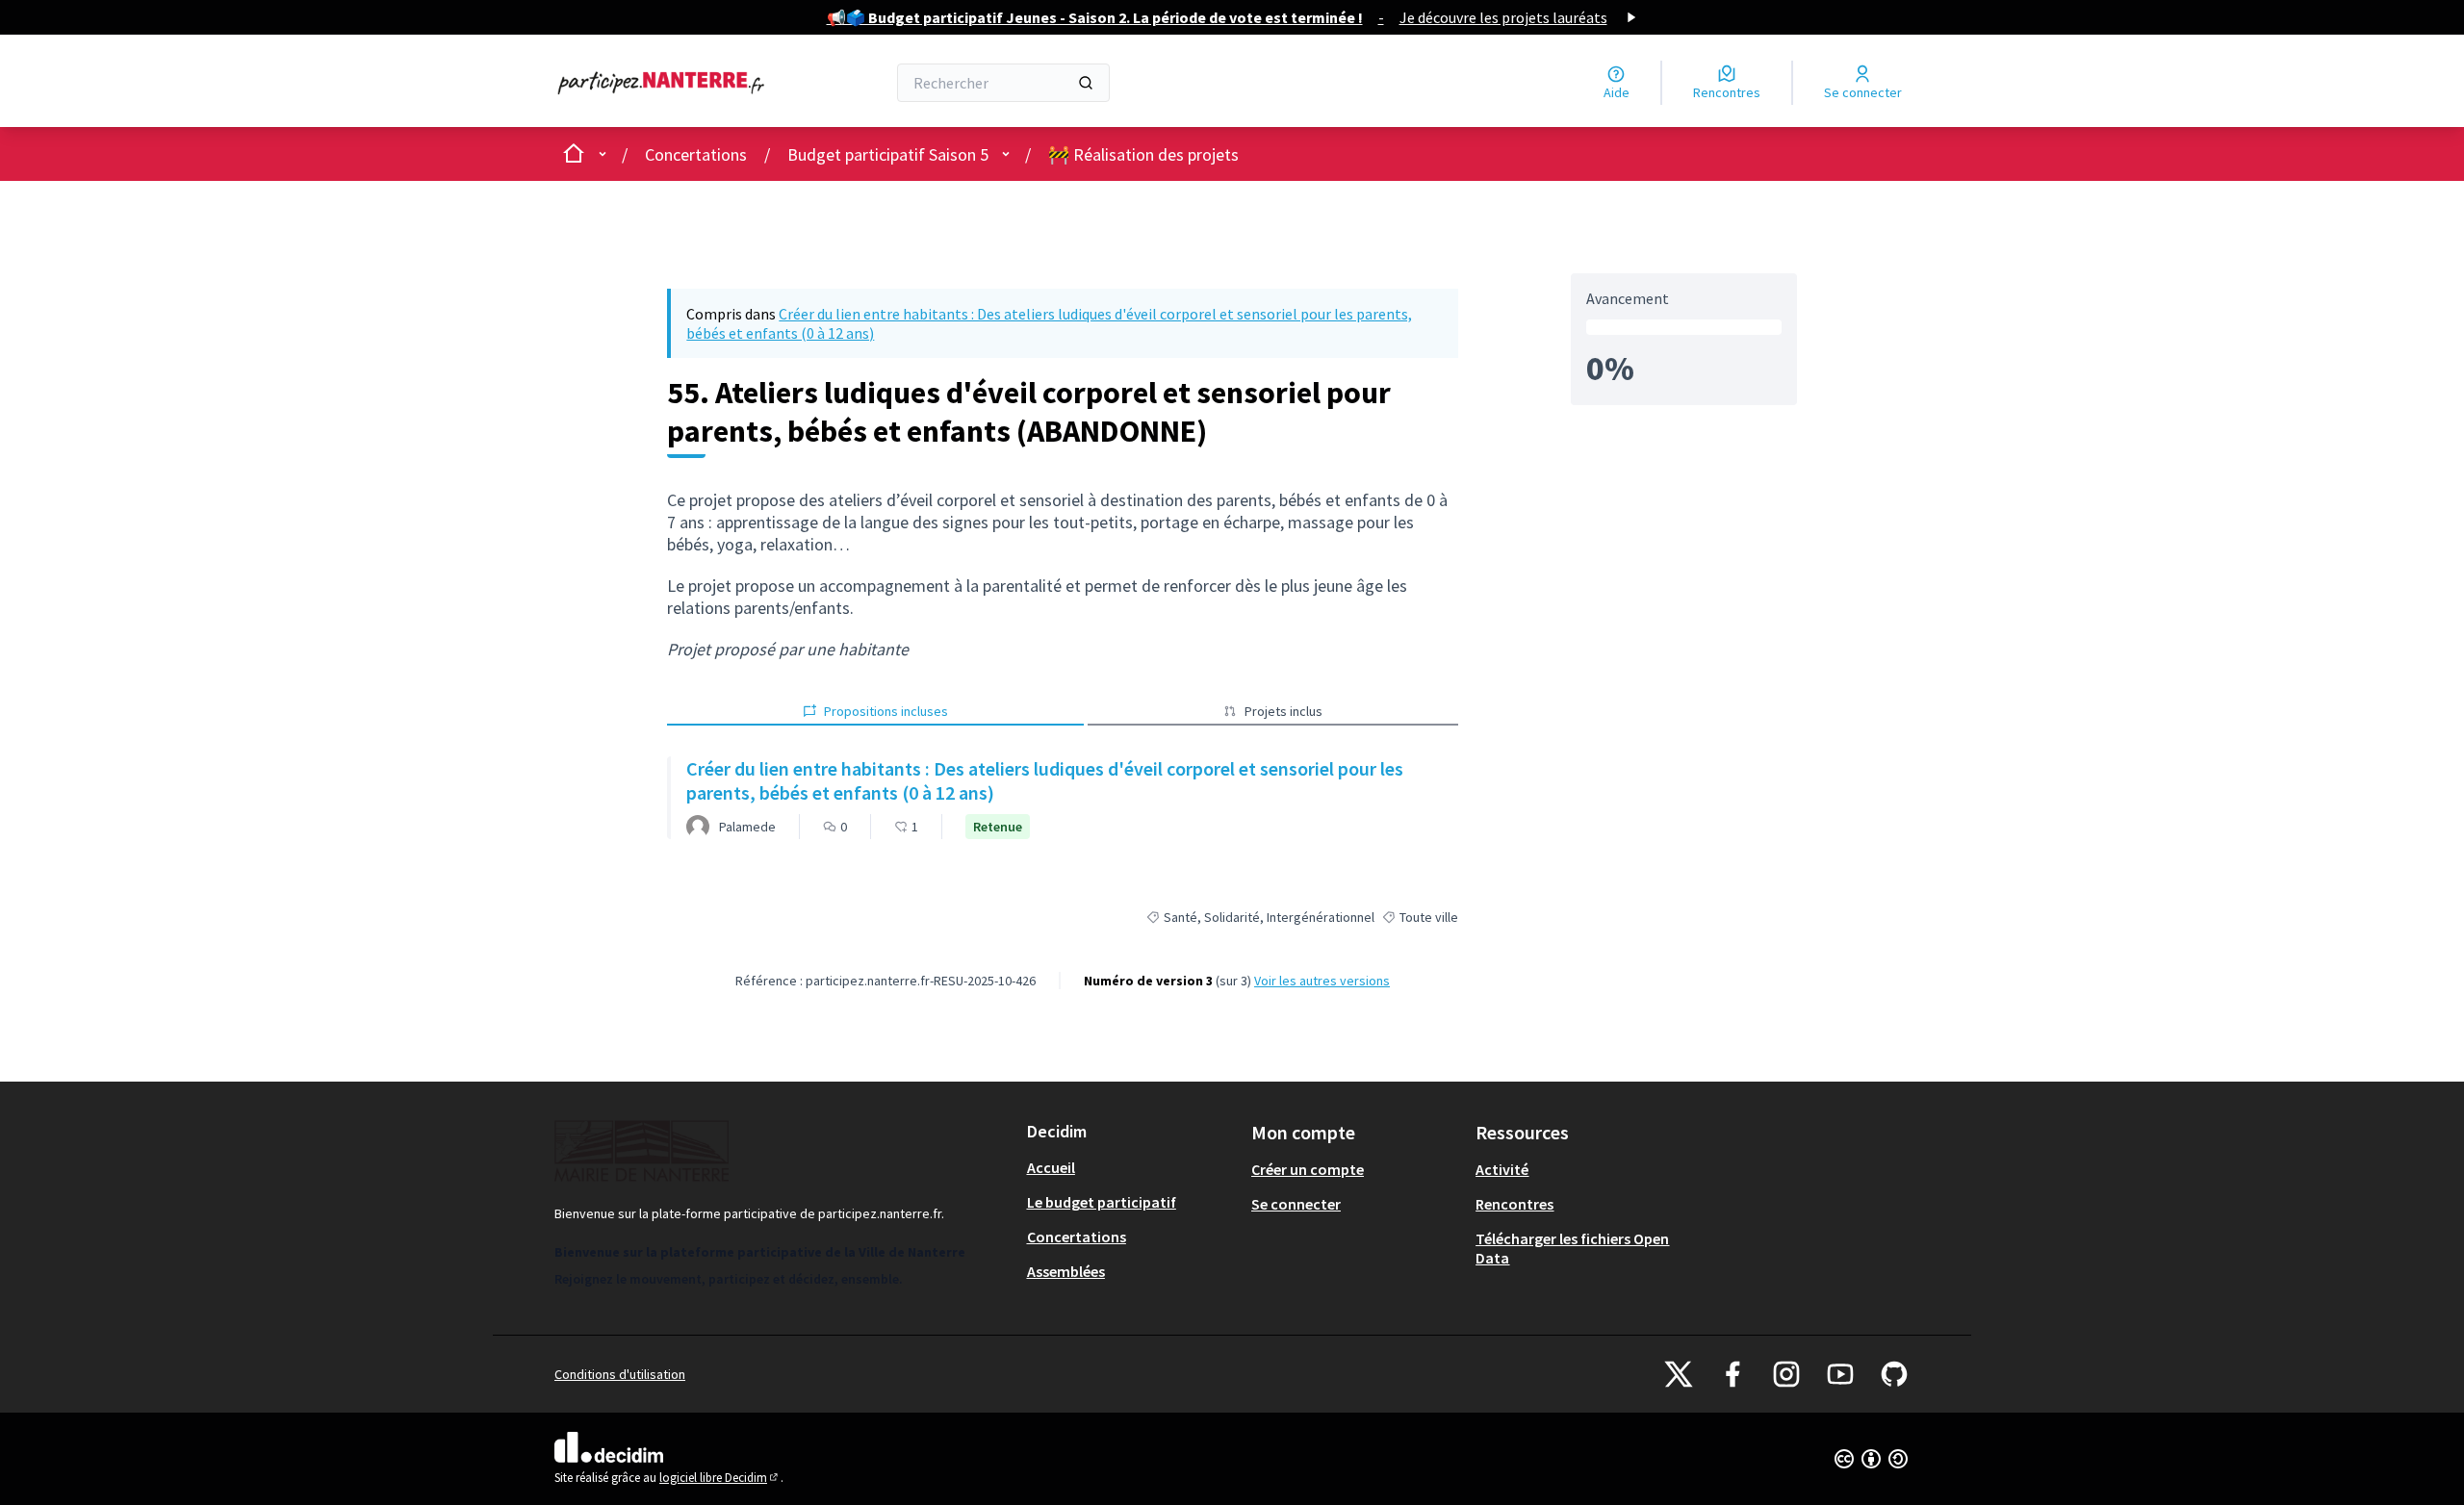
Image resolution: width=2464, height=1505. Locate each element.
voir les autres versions (1322, 981)
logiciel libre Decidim (720, 1478)
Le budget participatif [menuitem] (1102, 1202)
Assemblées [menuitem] (1066, 1271)
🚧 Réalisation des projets (1143, 154)
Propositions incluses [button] (886, 711)
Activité (1502, 1169)
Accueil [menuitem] (1051, 1167)
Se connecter (1296, 1204)
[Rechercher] (1086, 83)
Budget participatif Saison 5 (888, 154)
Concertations (696, 154)
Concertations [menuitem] (1077, 1237)
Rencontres (1514, 1204)
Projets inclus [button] (1283, 711)
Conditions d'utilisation (620, 1374)
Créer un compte (1308, 1169)
